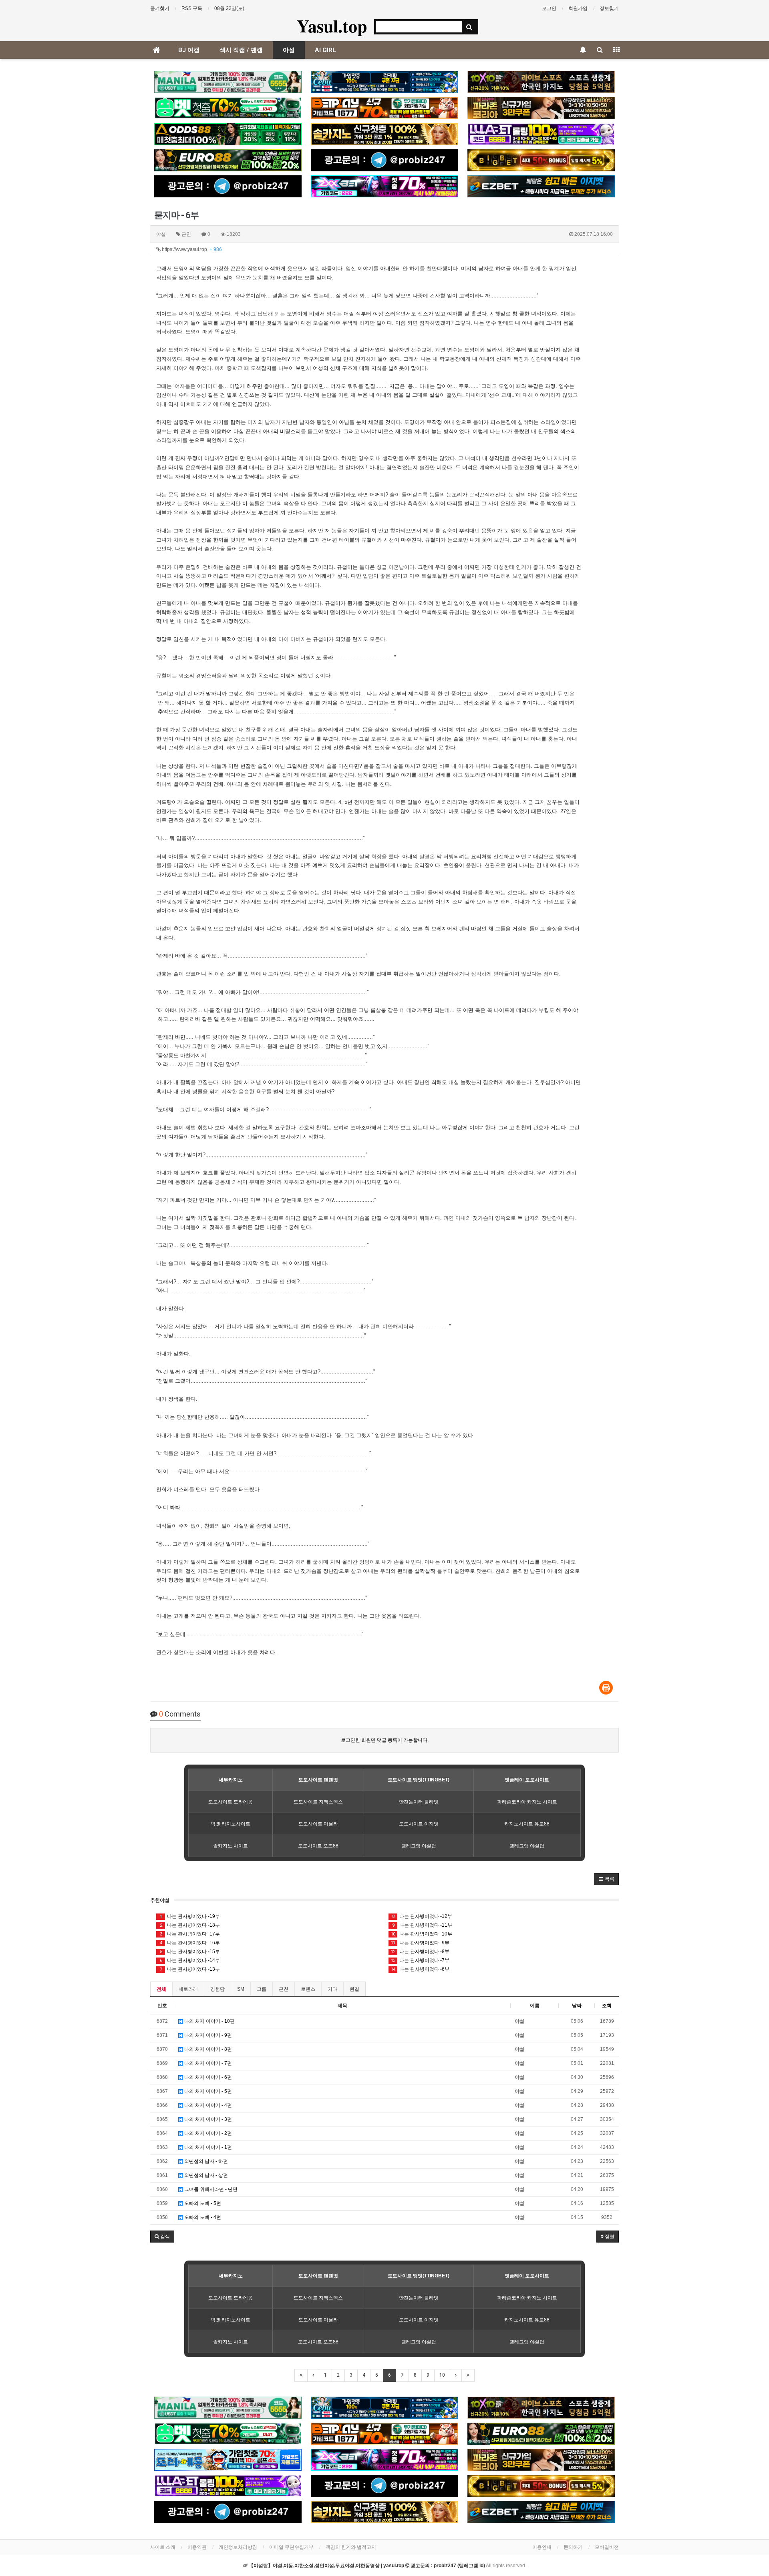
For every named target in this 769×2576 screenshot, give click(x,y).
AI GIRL (325, 50)
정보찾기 (609, 8)
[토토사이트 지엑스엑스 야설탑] (384, 186)
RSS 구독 (192, 8)
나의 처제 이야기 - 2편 (207, 2133)
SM (241, 1989)
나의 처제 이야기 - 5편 (207, 2091)
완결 (354, 1989)
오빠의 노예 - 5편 (202, 2203)
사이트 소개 (163, 2547)
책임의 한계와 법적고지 (351, 2547)
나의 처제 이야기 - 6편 (207, 2077)
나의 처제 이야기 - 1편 (207, 2147)
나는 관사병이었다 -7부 (420, 1960)
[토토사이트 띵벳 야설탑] (228, 108)
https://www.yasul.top (191, 249)
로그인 (549, 8)
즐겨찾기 (160, 8)
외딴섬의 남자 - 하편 (205, 2161)
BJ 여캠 (189, 50)
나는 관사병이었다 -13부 (190, 1969)
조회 (607, 2006)
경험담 (217, 1989)
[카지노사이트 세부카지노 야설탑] (384, 82)
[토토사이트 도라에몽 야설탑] (228, 2460)
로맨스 (308, 1989)
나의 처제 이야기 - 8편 (207, 2049)
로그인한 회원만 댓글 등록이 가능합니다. (385, 1740)
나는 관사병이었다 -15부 (190, 1952)
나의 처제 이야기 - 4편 (207, 2105)
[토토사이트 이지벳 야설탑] (541, 186)
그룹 (262, 1989)
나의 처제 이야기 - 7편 (207, 2063)
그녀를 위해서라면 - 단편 (210, 2189)
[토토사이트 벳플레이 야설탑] (384, 108)
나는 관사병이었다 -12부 (422, 1916)
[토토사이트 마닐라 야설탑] (228, 82)
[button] (607, 1879)
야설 (289, 50)
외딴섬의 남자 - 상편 (205, 2175)
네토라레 (188, 1989)
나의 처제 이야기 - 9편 (207, 2035)
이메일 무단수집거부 (291, 2547)
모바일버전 (607, 2547)
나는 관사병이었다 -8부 (420, 1952)
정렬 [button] (609, 2237)
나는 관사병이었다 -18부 (190, 1925)
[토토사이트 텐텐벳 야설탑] (541, 82)
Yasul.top (332, 26)
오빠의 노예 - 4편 (202, 2217)
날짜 (577, 2006)
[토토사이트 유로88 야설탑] (228, 160)
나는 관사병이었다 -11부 (422, 1925)
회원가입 (578, 8)
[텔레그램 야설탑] (384, 160)
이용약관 (197, 2547)
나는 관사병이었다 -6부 (420, 1969)
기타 (332, 1989)
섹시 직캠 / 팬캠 (241, 50)
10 (442, 2375)
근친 (284, 1989)
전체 (161, 1989)
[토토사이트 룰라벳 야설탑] (541, 134)
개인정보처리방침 (238, 2547)
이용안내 (542, 2547)
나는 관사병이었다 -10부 (422, 1934)
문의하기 (573, 2547)
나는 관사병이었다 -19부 (190, 1916)
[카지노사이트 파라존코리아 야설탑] (541, 108)
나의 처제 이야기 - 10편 (209, 2021)
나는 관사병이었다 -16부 (190, 1943)
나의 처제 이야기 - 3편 (207, 2119)
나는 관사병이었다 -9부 (420, 1943)
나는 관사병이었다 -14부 (190, 1960)
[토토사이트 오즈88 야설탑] (228, 134)
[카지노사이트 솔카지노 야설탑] (384, 134)
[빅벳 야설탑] (541, 160)
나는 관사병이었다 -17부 (190, 1934)
